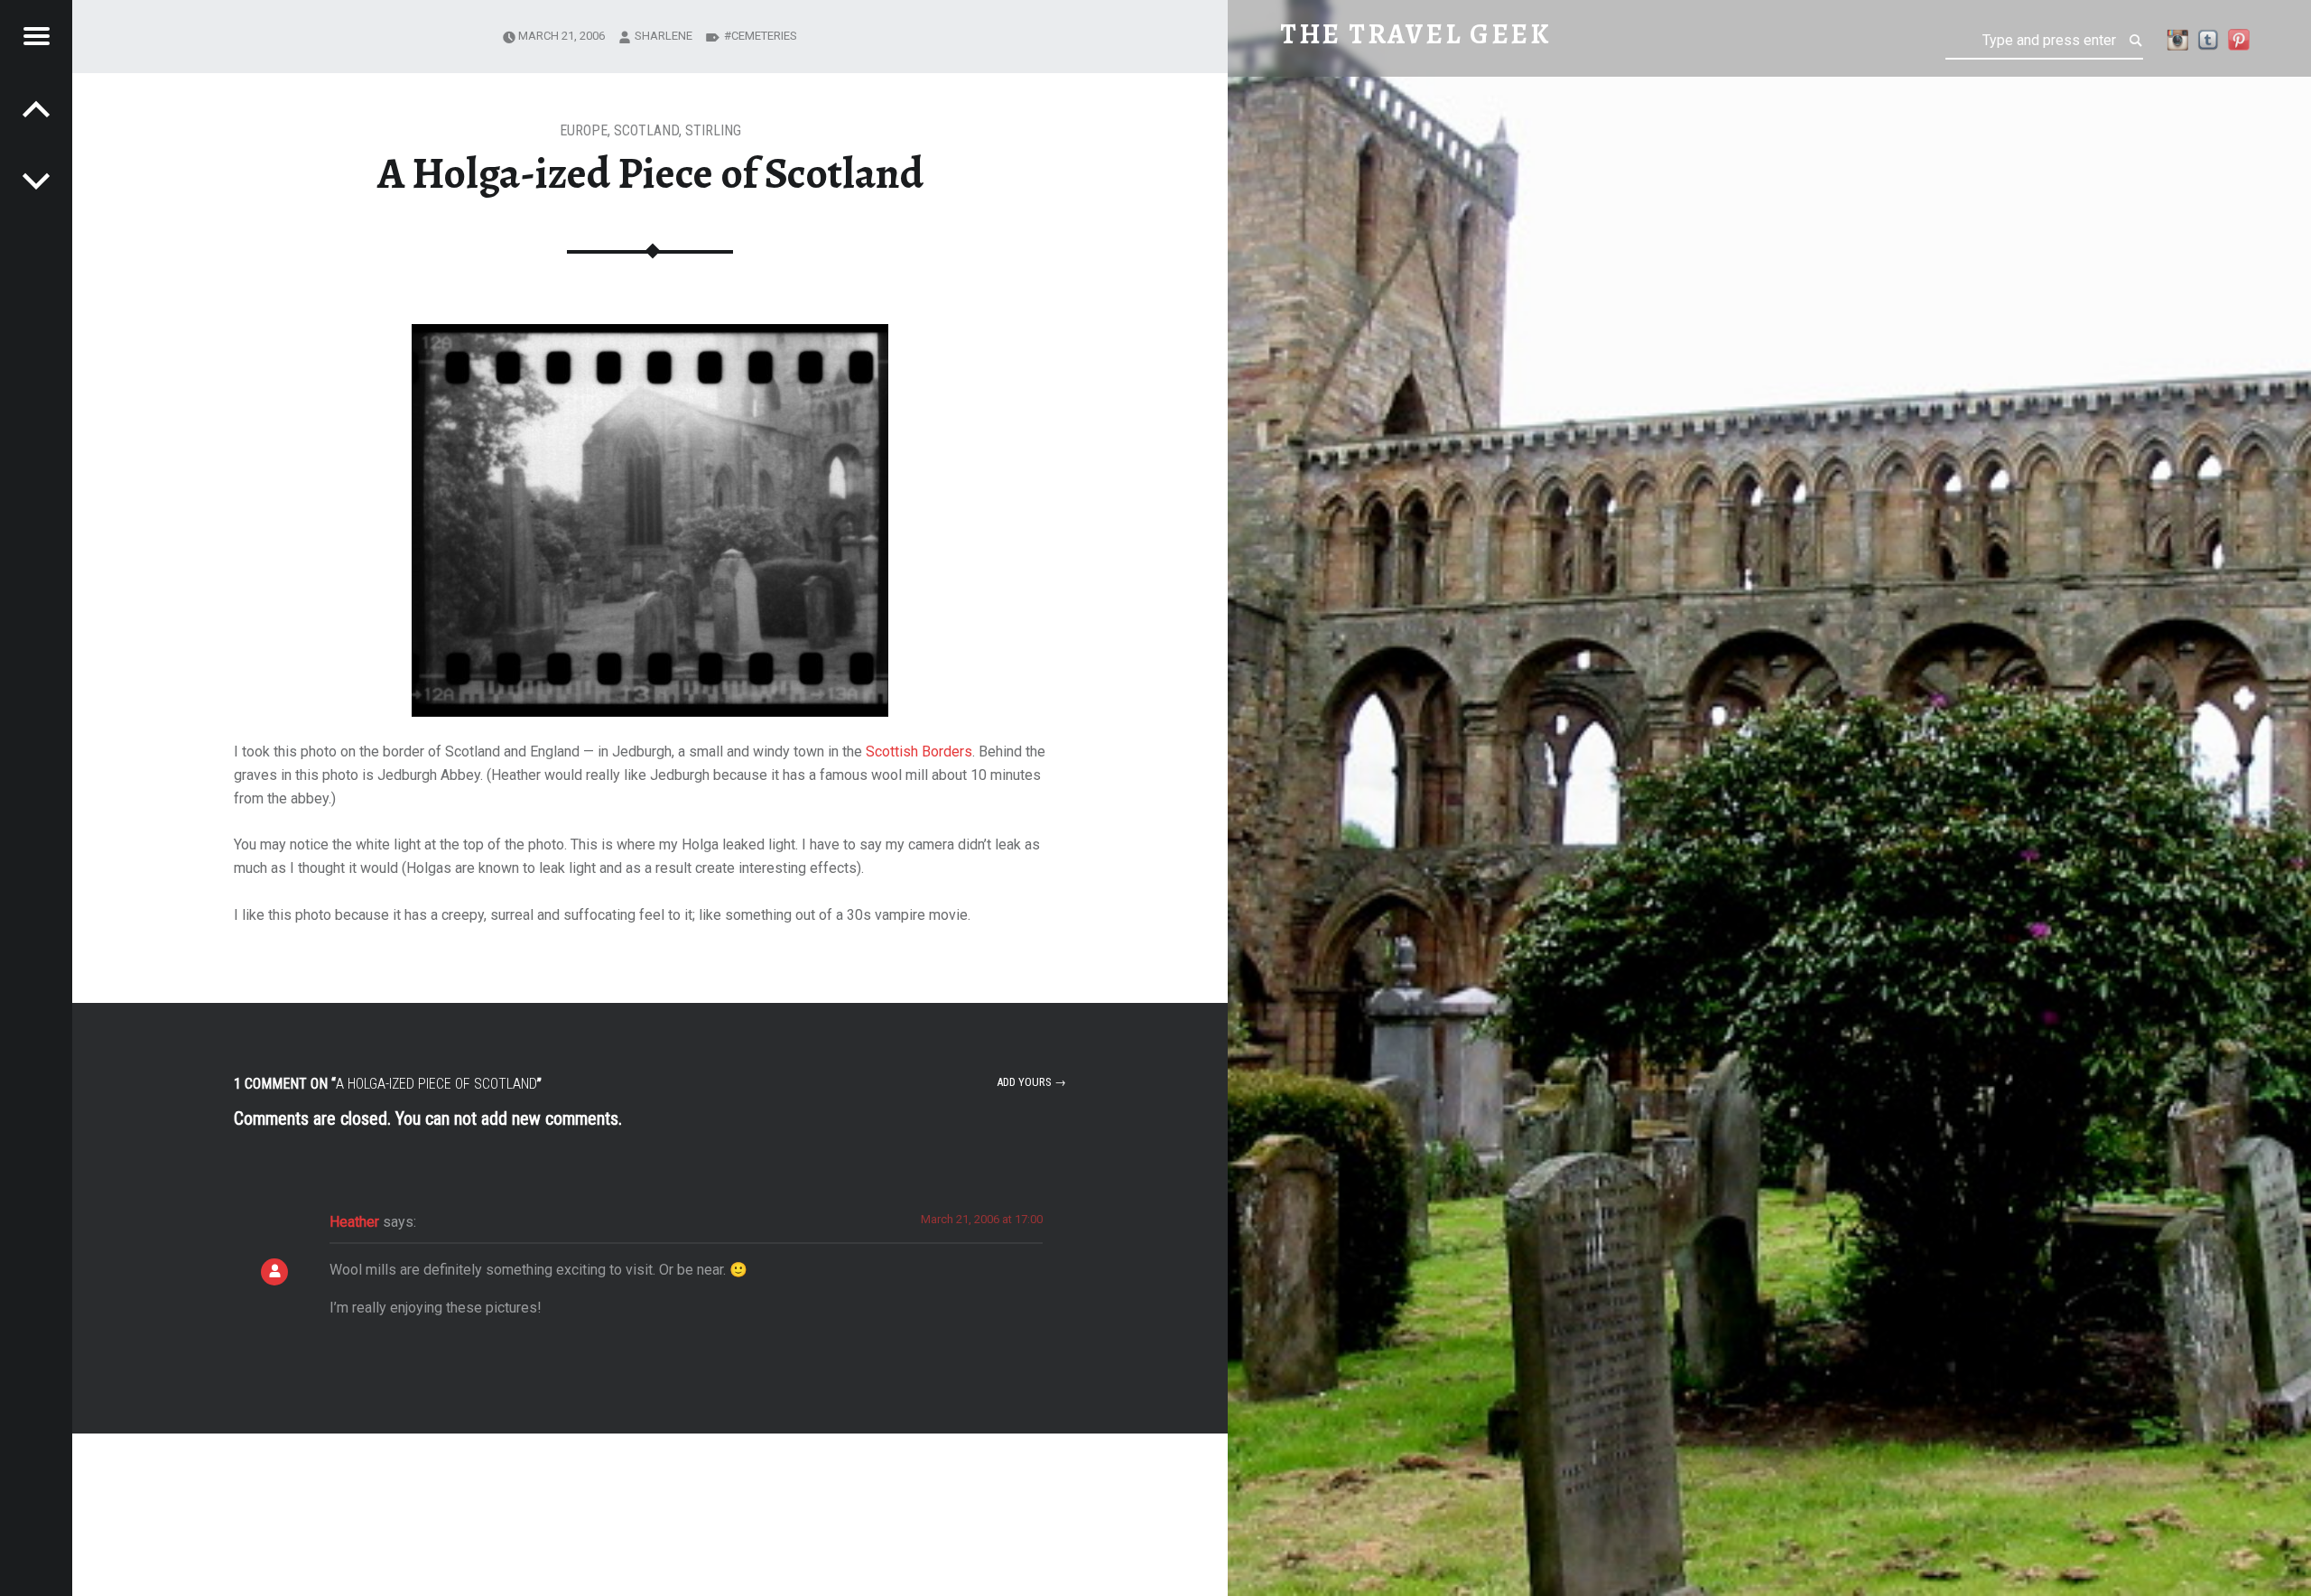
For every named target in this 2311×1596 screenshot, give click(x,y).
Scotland (646, 130)
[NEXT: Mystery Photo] (36, 108)
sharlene (664, 36)
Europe (584, 130)
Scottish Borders (919, 752)
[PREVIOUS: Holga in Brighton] (36, 181)
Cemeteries (764, 36)
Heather (354, 1222)
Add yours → (1031, 1082)
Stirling (713, 130)
